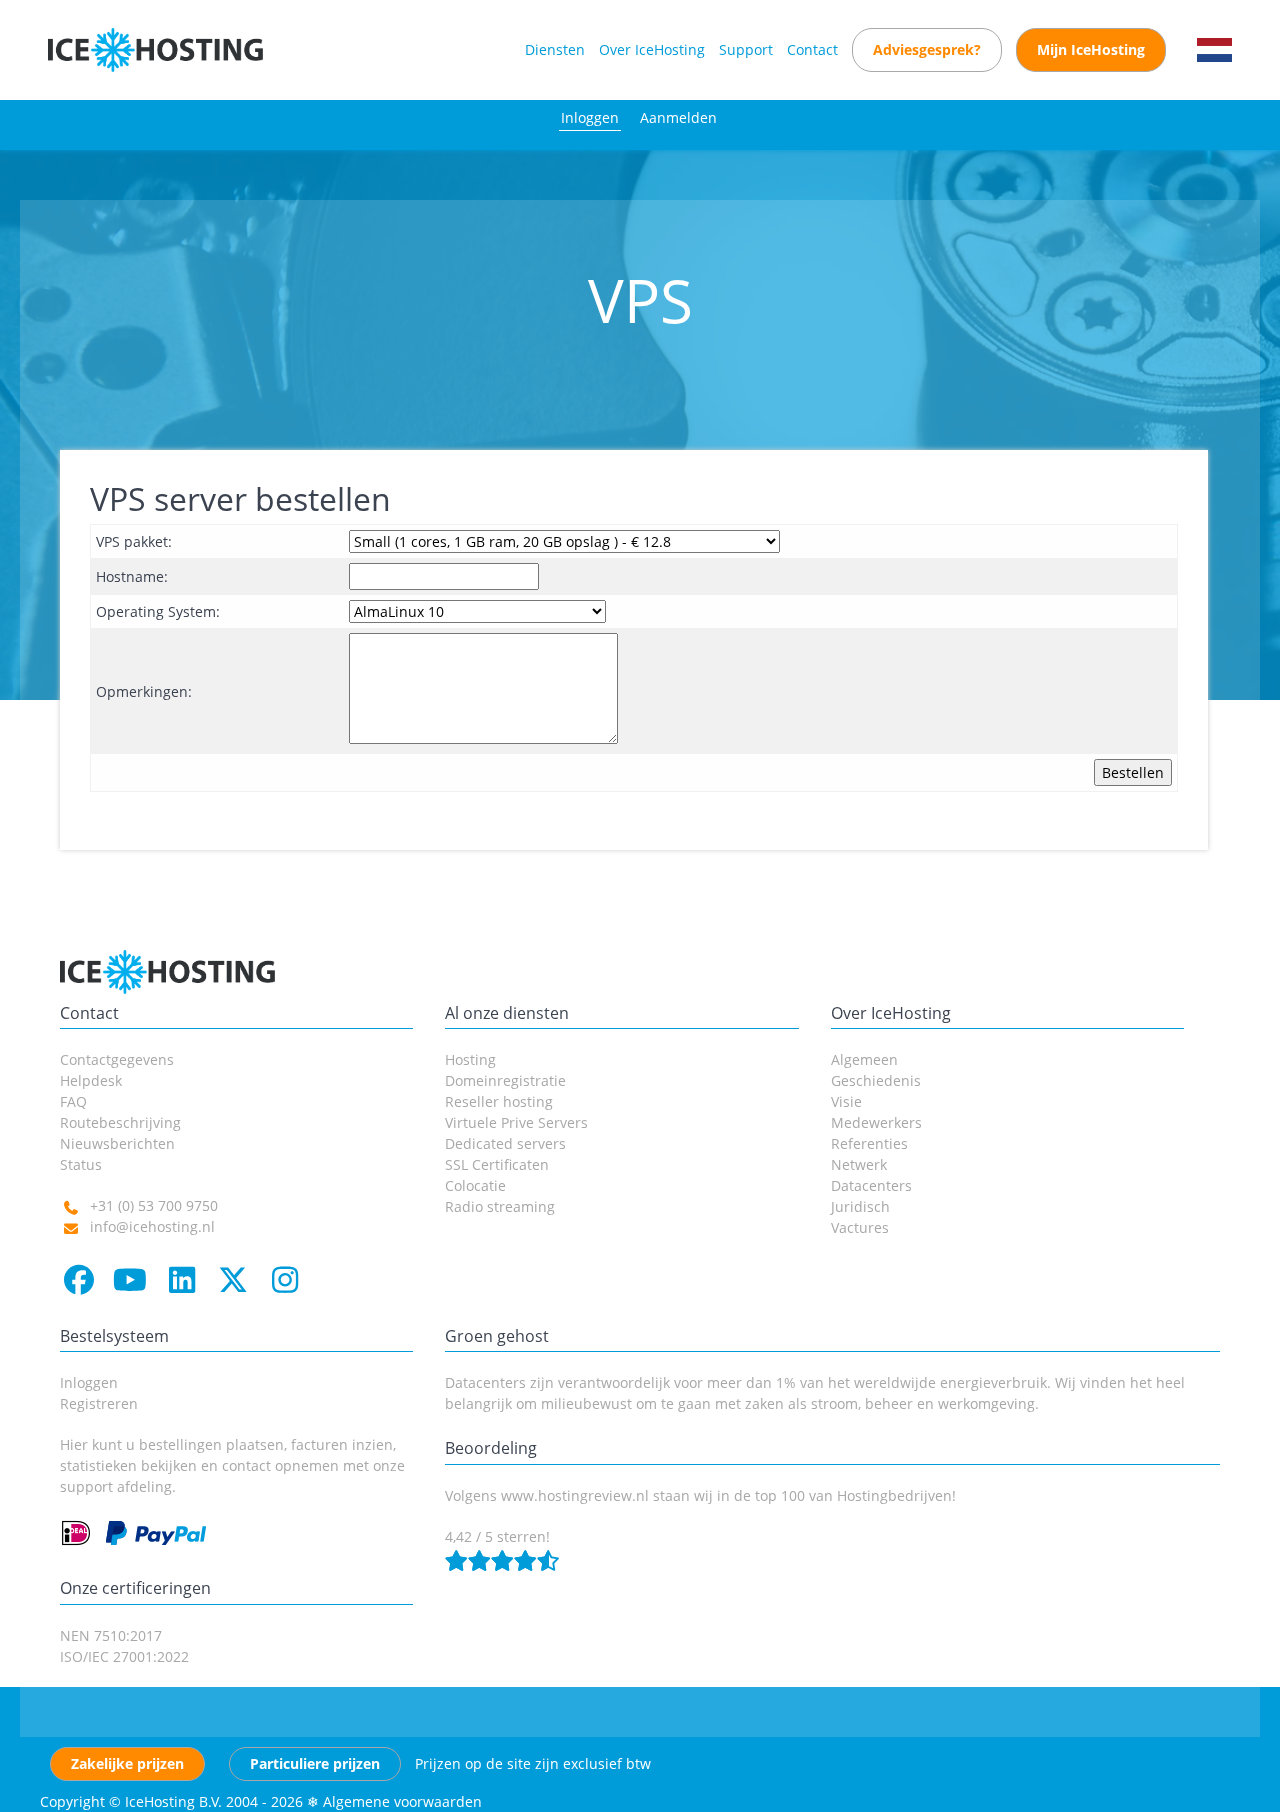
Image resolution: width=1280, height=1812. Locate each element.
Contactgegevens (117, 1059)
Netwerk (859, 1164)
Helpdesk (91, 1080)
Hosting (470, 1059)
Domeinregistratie (505, 1080)
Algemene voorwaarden (402, 1801)
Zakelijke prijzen (127, 1763)
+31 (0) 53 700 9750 (154, 1205)
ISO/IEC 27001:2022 (124, 1656)
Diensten (555, 49)
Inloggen (590, 117)
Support (746, 49)
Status (81, 1164)
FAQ (73, 1101)
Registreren (99, 1403)
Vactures (860, 1227)
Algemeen (864, 1059)
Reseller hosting (499, 1101)
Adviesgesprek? (927, 49)
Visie (846, 1101)
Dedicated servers (505, 1143)
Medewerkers (876, 1122)
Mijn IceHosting (1091, 49)
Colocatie (475, 1185)
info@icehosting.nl (152, 1226)
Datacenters (871, 1185)
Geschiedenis (876, 1080)
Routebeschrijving (120, 1122)
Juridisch (860, 1206)
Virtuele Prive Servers (516, 1122)
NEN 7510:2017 (111, 1635)
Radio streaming (500, 1206)
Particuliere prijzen (315, 1763)
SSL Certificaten (497, 1164)
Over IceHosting (652, 49)
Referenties (869, 1143)
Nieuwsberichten (117, 1143)
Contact (812, 49)
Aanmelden (678, 117)
